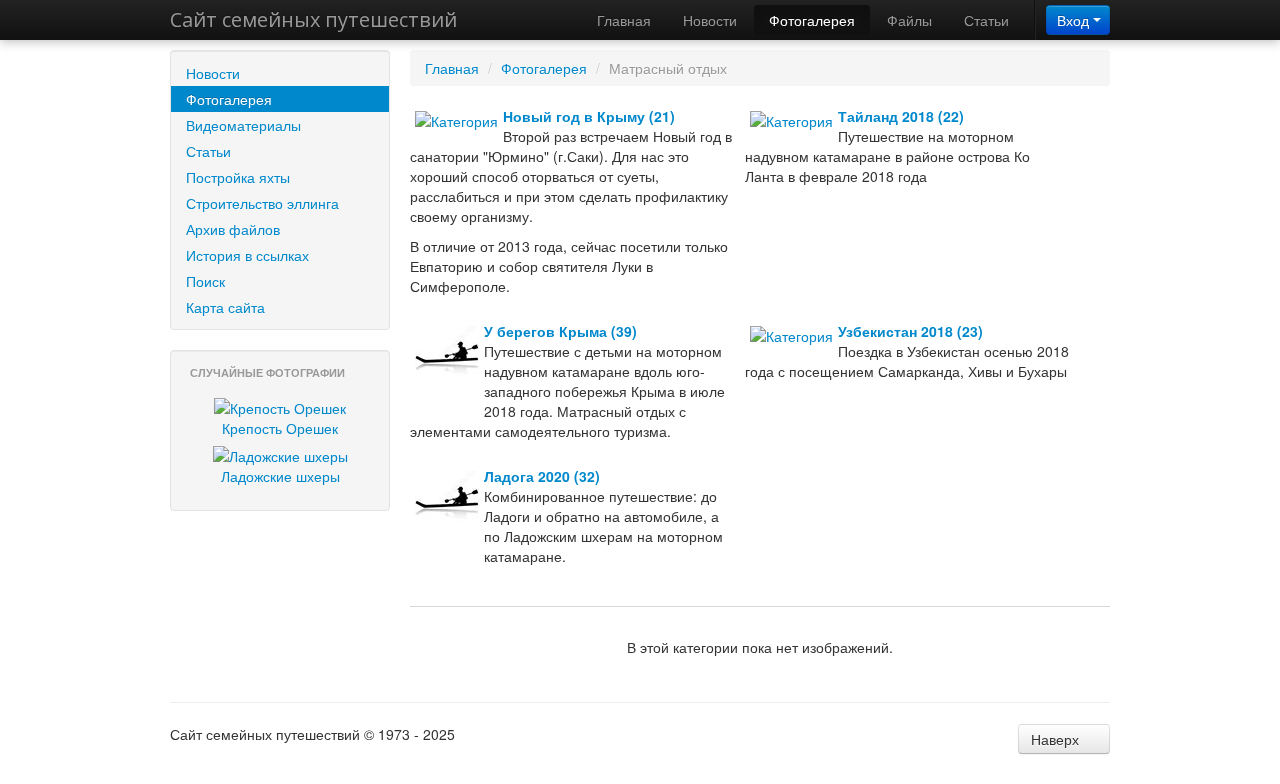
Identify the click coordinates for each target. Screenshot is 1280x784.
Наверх (1057, 739)
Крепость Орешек (280, 428)
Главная (624, 20)
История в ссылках (247, 255)
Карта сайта (225, 307)
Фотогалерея (812, 20)
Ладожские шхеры (280, 476)
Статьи (986, 20)
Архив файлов (233, 229)
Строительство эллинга (262, 203)
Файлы (909, 20)
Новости (710, 20)
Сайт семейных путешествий (313, 19)
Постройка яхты (238, 177)
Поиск (205, 281)
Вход (1075, 20)
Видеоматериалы (243, 125)
